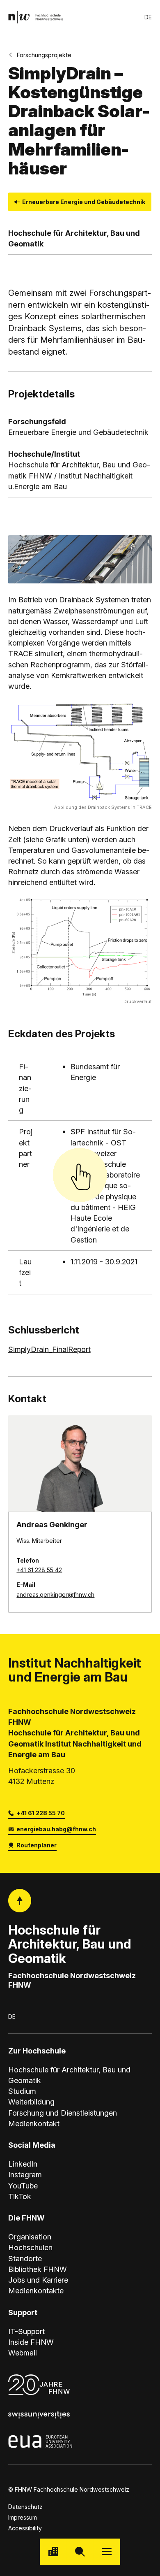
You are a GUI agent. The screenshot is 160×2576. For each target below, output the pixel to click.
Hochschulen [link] (30, 2247)
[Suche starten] (80, 2552)
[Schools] (53, 2552)
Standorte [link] (25, 2258)
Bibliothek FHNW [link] (38, 2269)
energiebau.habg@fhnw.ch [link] (56, 1829)
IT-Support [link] (26, 2331)
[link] (36, 17)
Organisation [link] (30, 2237)
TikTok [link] (20, 2196)
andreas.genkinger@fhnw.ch (55, 1595)
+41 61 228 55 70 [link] (41, 1813)
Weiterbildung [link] (31, 2102)
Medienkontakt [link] (34, 2123)
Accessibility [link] (25, 2528)
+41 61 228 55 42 (39, 1570)
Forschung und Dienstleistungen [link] (63, 2113)
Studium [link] (22, 2091)
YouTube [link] (23, 2186)
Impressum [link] (23, 2517)
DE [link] (148, 17)
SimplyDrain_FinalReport (49, 1349)
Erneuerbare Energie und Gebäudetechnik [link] (84, 202)
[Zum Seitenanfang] (20, 1901)
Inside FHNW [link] (31, 2342)
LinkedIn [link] (23, 2164)
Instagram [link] (25, 2174)
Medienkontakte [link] (36, 2290)
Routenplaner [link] (37, 1845)
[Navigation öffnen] (107, 2552)
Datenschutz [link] (25, 2507)
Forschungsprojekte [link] (44, 55)
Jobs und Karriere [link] (38, 2280)
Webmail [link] (23, 2353)
